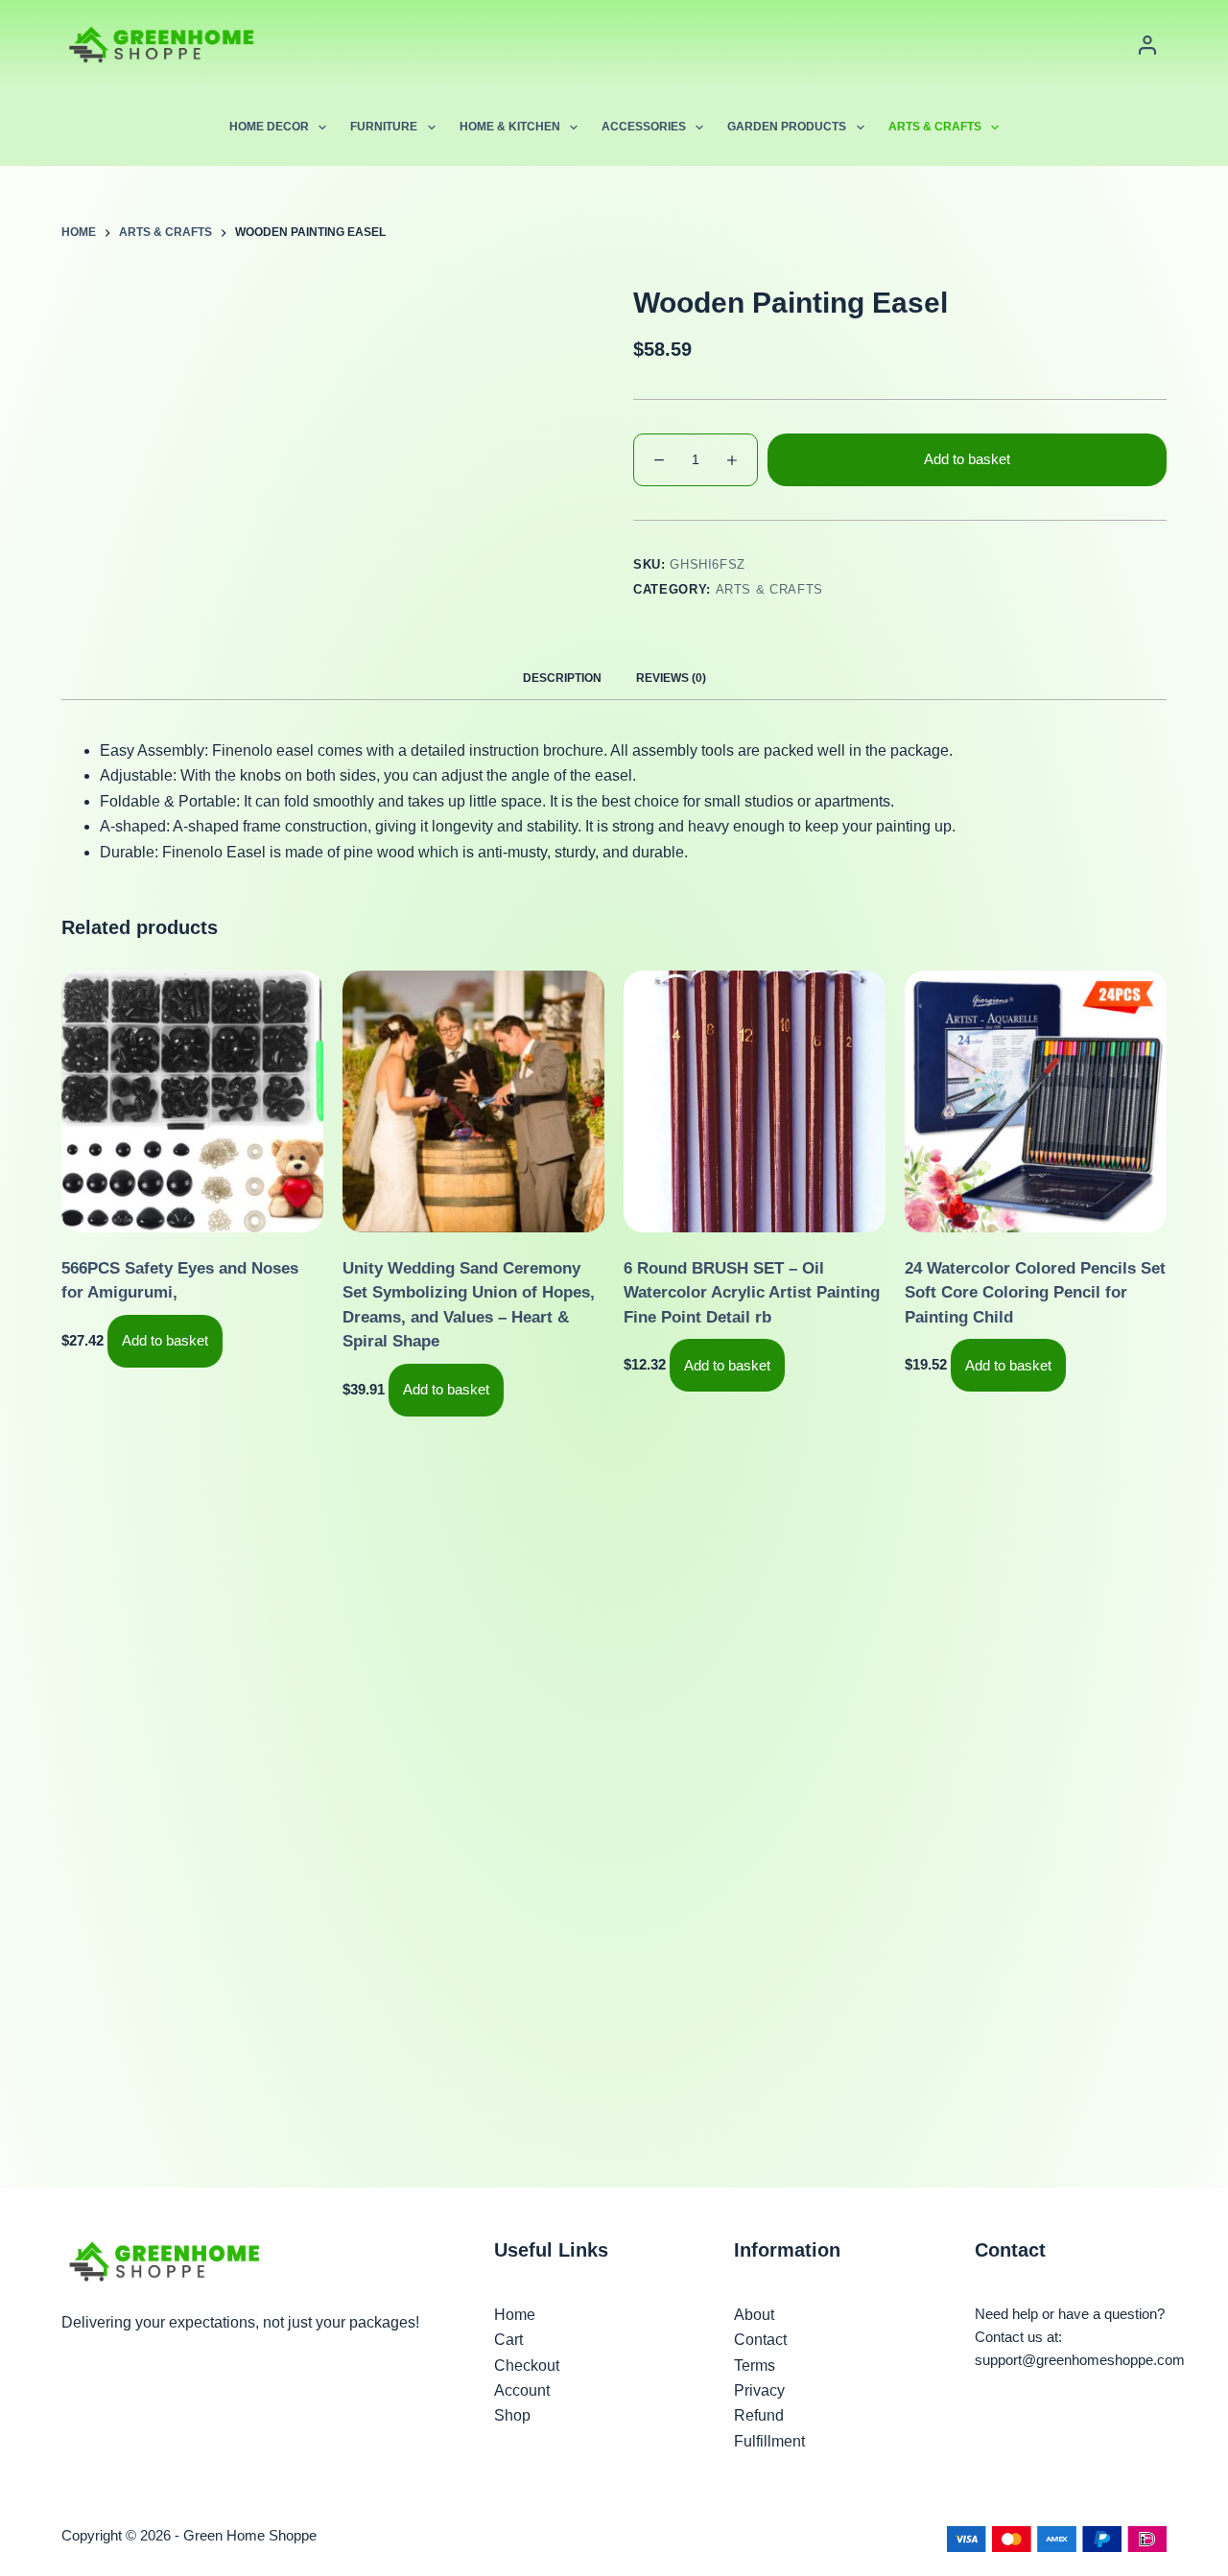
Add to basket (967, 459)
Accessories (644, 127)
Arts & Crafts (935, 127)
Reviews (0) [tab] (671, 678)
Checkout (527, 2365)
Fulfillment (769, 2441)
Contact (760, 2340)
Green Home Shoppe (250, 2535)
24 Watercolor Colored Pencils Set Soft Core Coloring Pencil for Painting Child (1035, 1293)
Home (515, 2315)
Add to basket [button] (165, 1340)
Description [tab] (562, 678)
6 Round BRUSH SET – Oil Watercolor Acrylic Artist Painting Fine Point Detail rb (752, 1293)
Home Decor (269, 127)
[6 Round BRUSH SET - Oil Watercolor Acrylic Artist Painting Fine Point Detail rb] (755, 1101)
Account (522, 2390)
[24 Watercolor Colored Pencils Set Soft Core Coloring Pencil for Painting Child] (1036, 1101)
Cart (508, 2340)
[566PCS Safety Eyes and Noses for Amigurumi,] (192, 1101)
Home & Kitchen (510, 127)
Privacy (759, 2390)
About (754, 2315)
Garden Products (787, 127)
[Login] (1147, 45)
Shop (512, 2415)
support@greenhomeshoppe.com (1080, 2360)
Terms (755, 2365)
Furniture (384, 127)
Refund (759, 2415)
